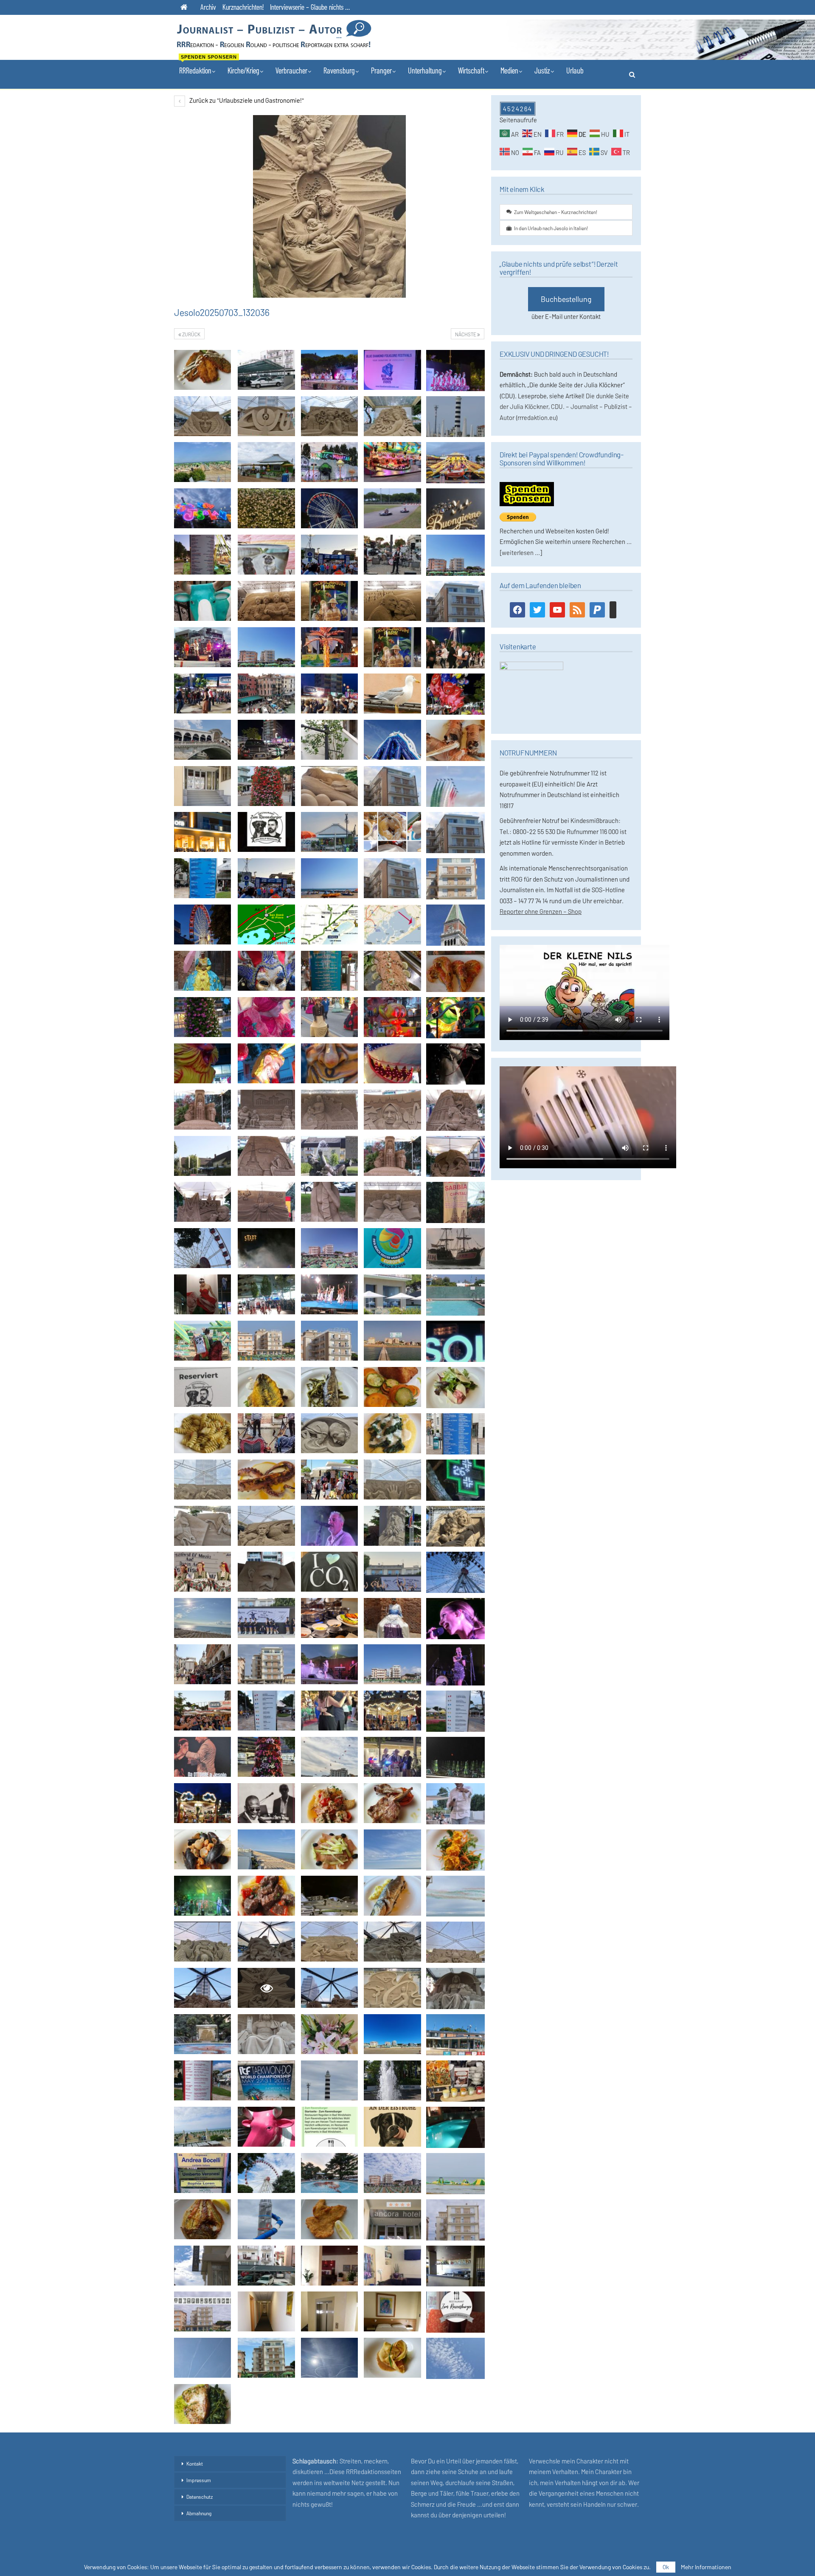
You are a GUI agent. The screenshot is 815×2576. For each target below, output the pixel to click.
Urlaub (575, 70)
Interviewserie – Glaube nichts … (310, 7)
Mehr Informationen (706, 2567)
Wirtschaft (471, 70)
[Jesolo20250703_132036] (202, 370)
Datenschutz (200, 2497)
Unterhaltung (425, 70)
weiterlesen (518, 552)
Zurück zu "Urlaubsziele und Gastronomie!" (246, 100)
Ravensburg (339, 70)
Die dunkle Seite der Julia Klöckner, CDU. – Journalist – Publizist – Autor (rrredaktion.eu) (566, 407)
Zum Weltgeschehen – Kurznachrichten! (556, 212)
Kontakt (195, 2463)
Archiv (208, 7)
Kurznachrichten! (243, 7)
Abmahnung (199, 2513)
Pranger (381, 70)
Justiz (542, 70)
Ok (666, 2567)
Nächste (466, 334)
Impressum (199, 2480)
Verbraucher (291, 70)
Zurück (191, 334)
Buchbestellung (566, 299)
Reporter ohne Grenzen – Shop (541, 911)
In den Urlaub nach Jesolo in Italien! (551, 228)
